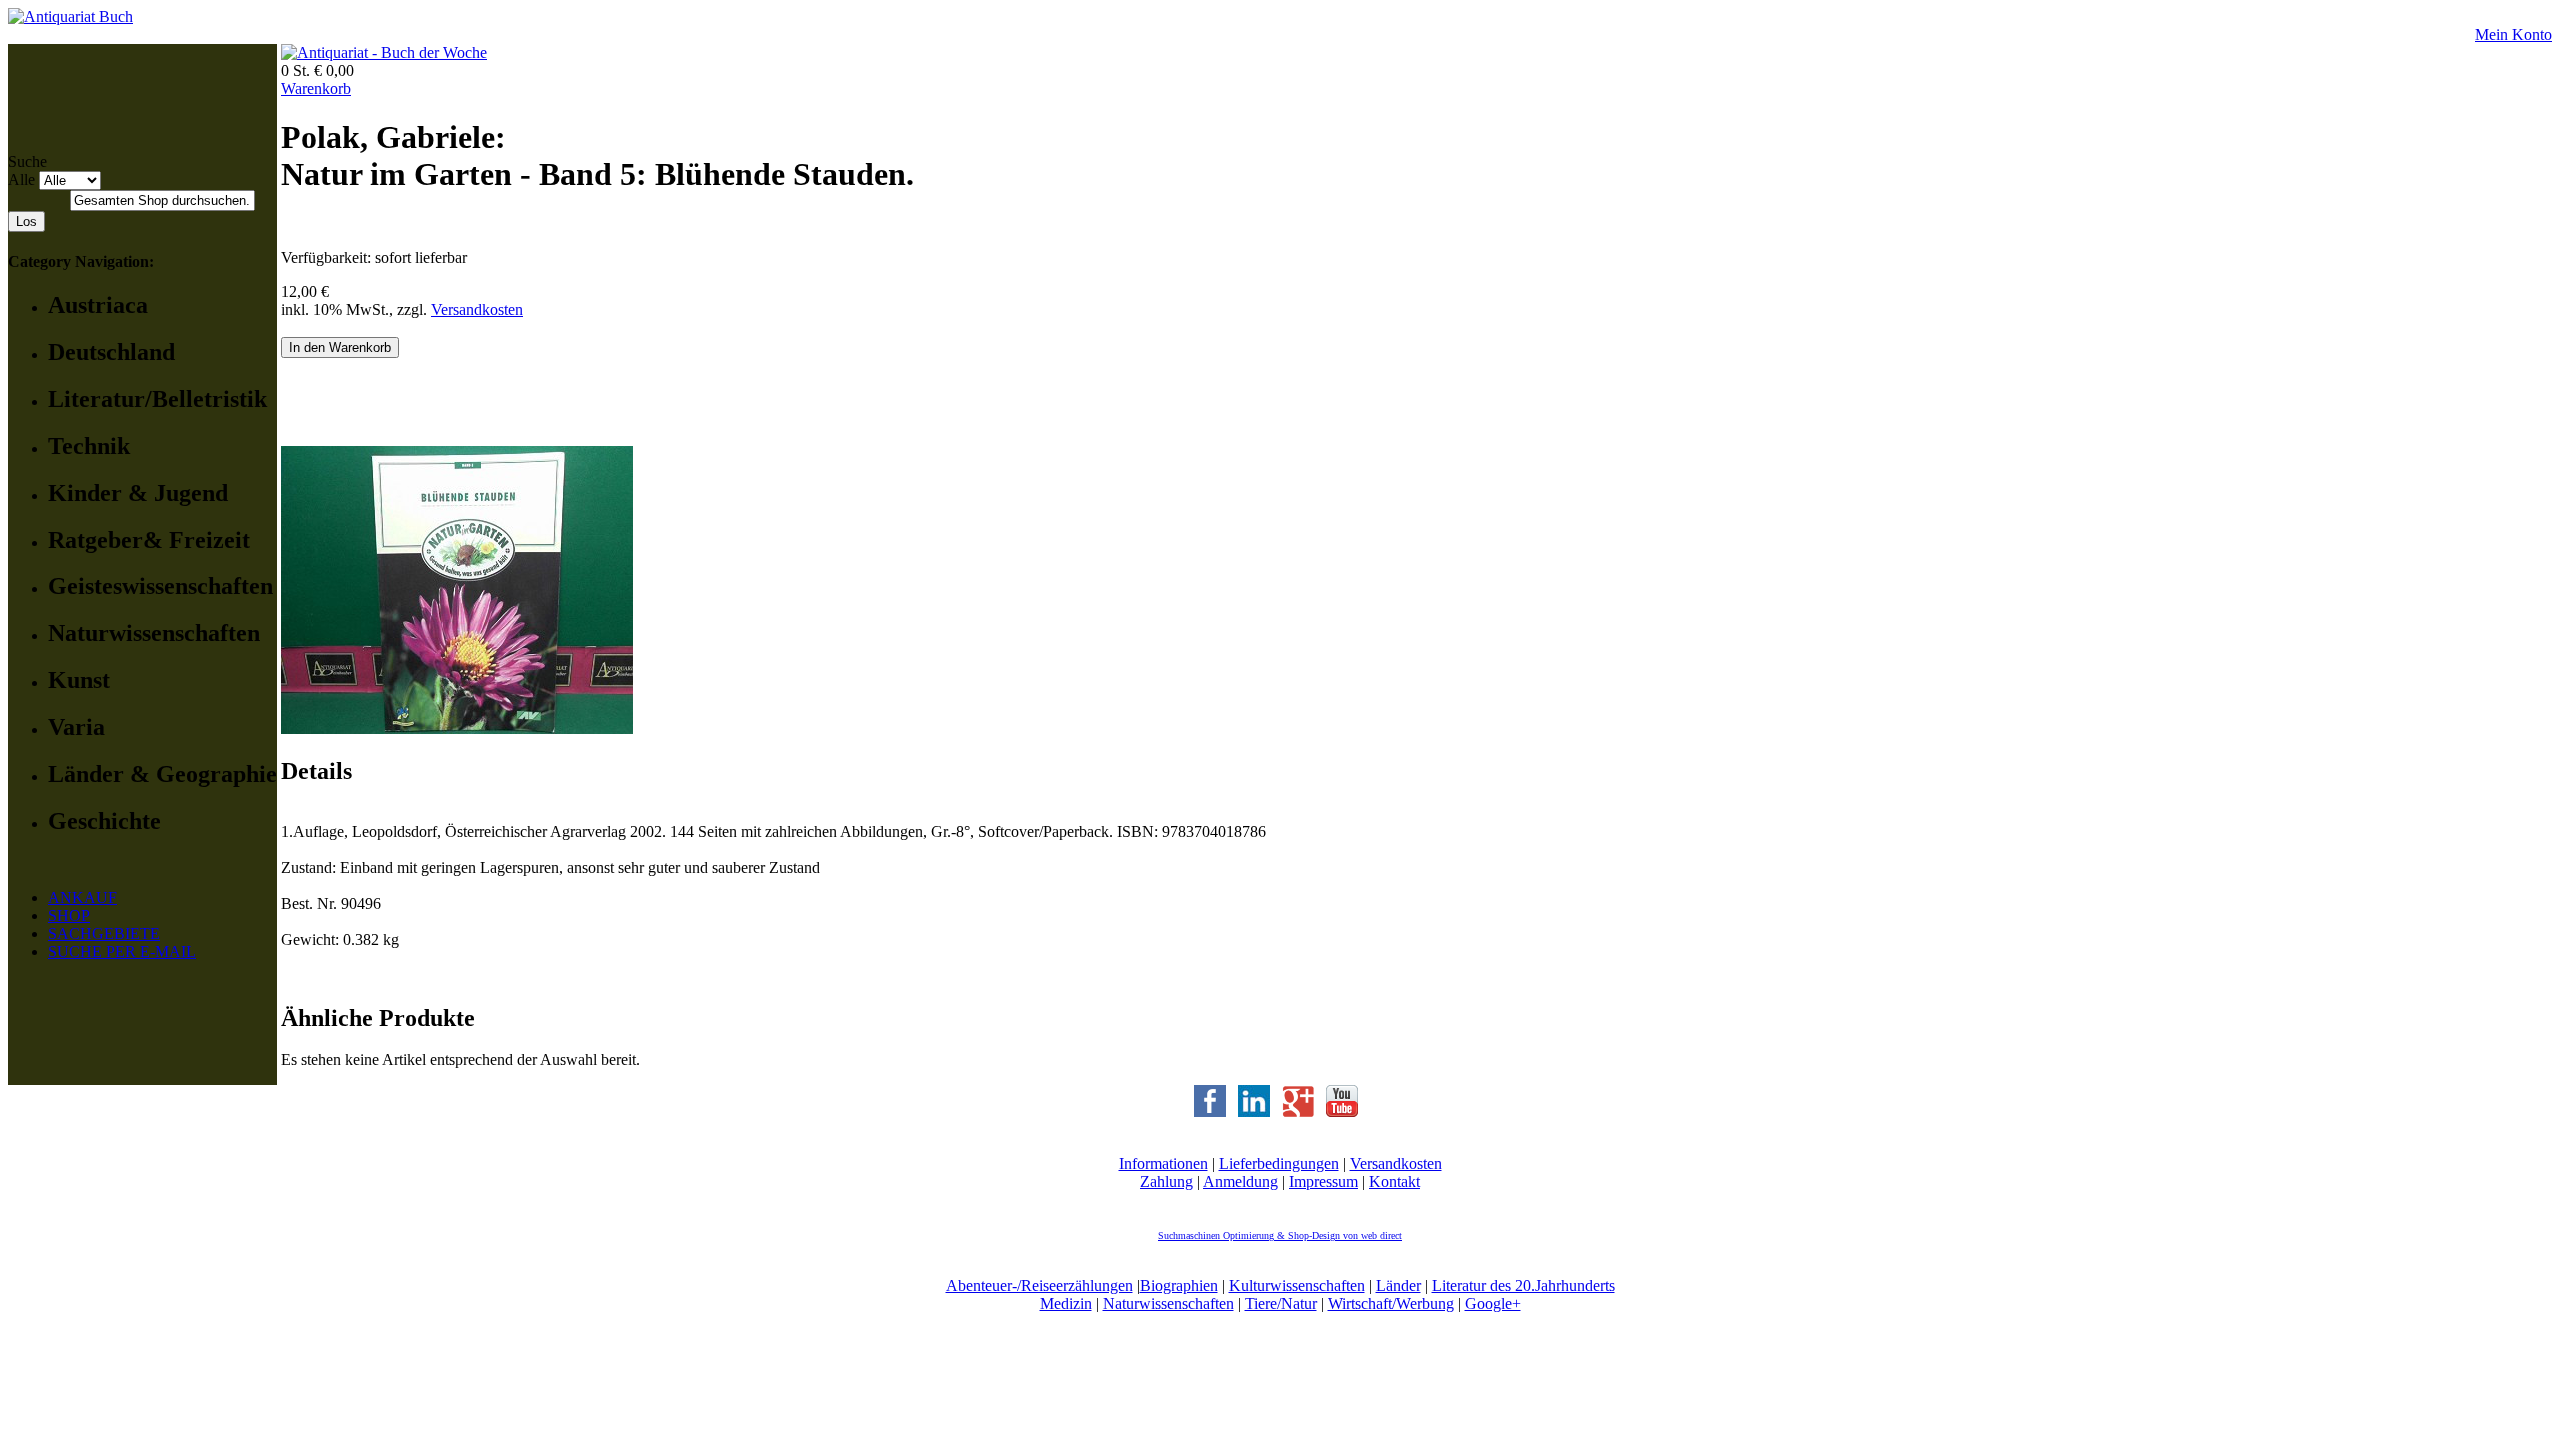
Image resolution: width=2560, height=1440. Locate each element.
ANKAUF (82, 897)
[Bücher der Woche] (384, 52)
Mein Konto (2513, 34)
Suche (27, 161)
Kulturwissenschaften (1297, 1285)
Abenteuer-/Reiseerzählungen (1039, 1285)
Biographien (1179, 1285)
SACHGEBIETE (104, 933)
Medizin (1066, 1303)
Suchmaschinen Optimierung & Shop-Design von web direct (1280, 1235)
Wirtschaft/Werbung (1391, 1303)
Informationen (1163, 1163)
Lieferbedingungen (1279, 1163)
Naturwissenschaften (1168, 1303)
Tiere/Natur (1281, 1303)
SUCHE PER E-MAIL (122, 951)
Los (26, 221)
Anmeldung (1240, 1181)
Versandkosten (477, 309)
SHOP (69, 915)
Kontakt (1394, 1181)
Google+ (1493, 1303)
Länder (1398, 1285)
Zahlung (1166, 1181)
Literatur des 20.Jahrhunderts (1523, 1285)
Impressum (1323, 1181)
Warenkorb (316, 88)
